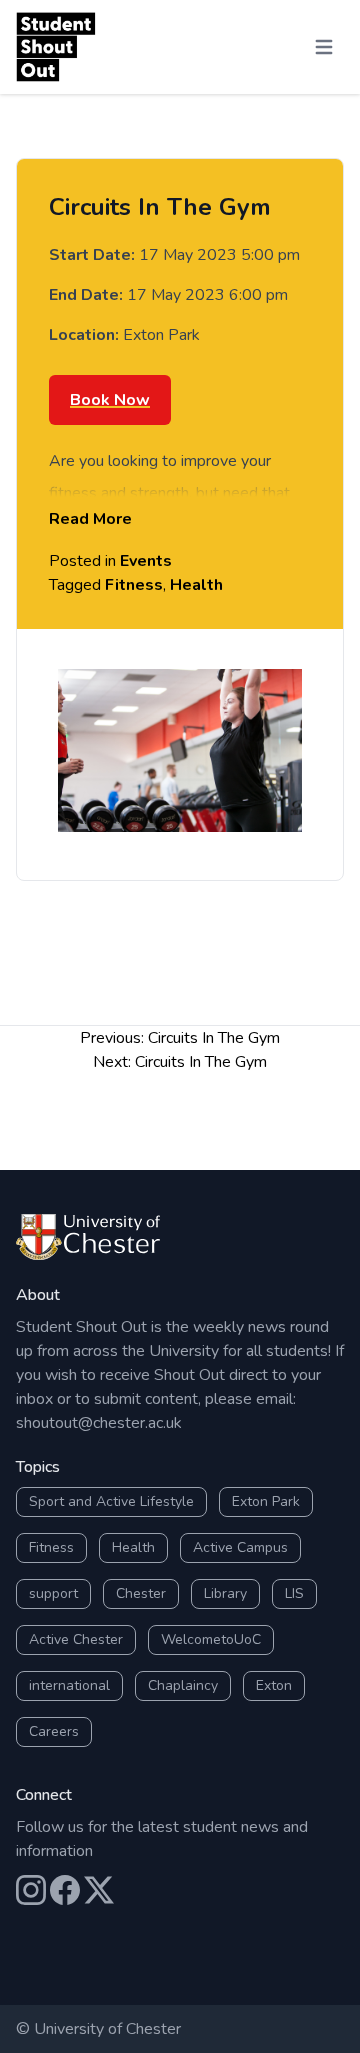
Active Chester (76, 1639)
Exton (274, 1685)
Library (225, 1593)
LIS (294, 1593)
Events (146, 561)
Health (196, 585)
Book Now (110, 400)
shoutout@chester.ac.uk (99, 1423)
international (69, 1685)
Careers (54, 1731)
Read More (90, 519)
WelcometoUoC (211, 1639)
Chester (141, 1593)
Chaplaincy (183, 1685)
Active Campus (240, 1547)
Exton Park (266, 1501)
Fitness (134, 585)
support (53, 1593)
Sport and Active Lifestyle (111, 1501)
